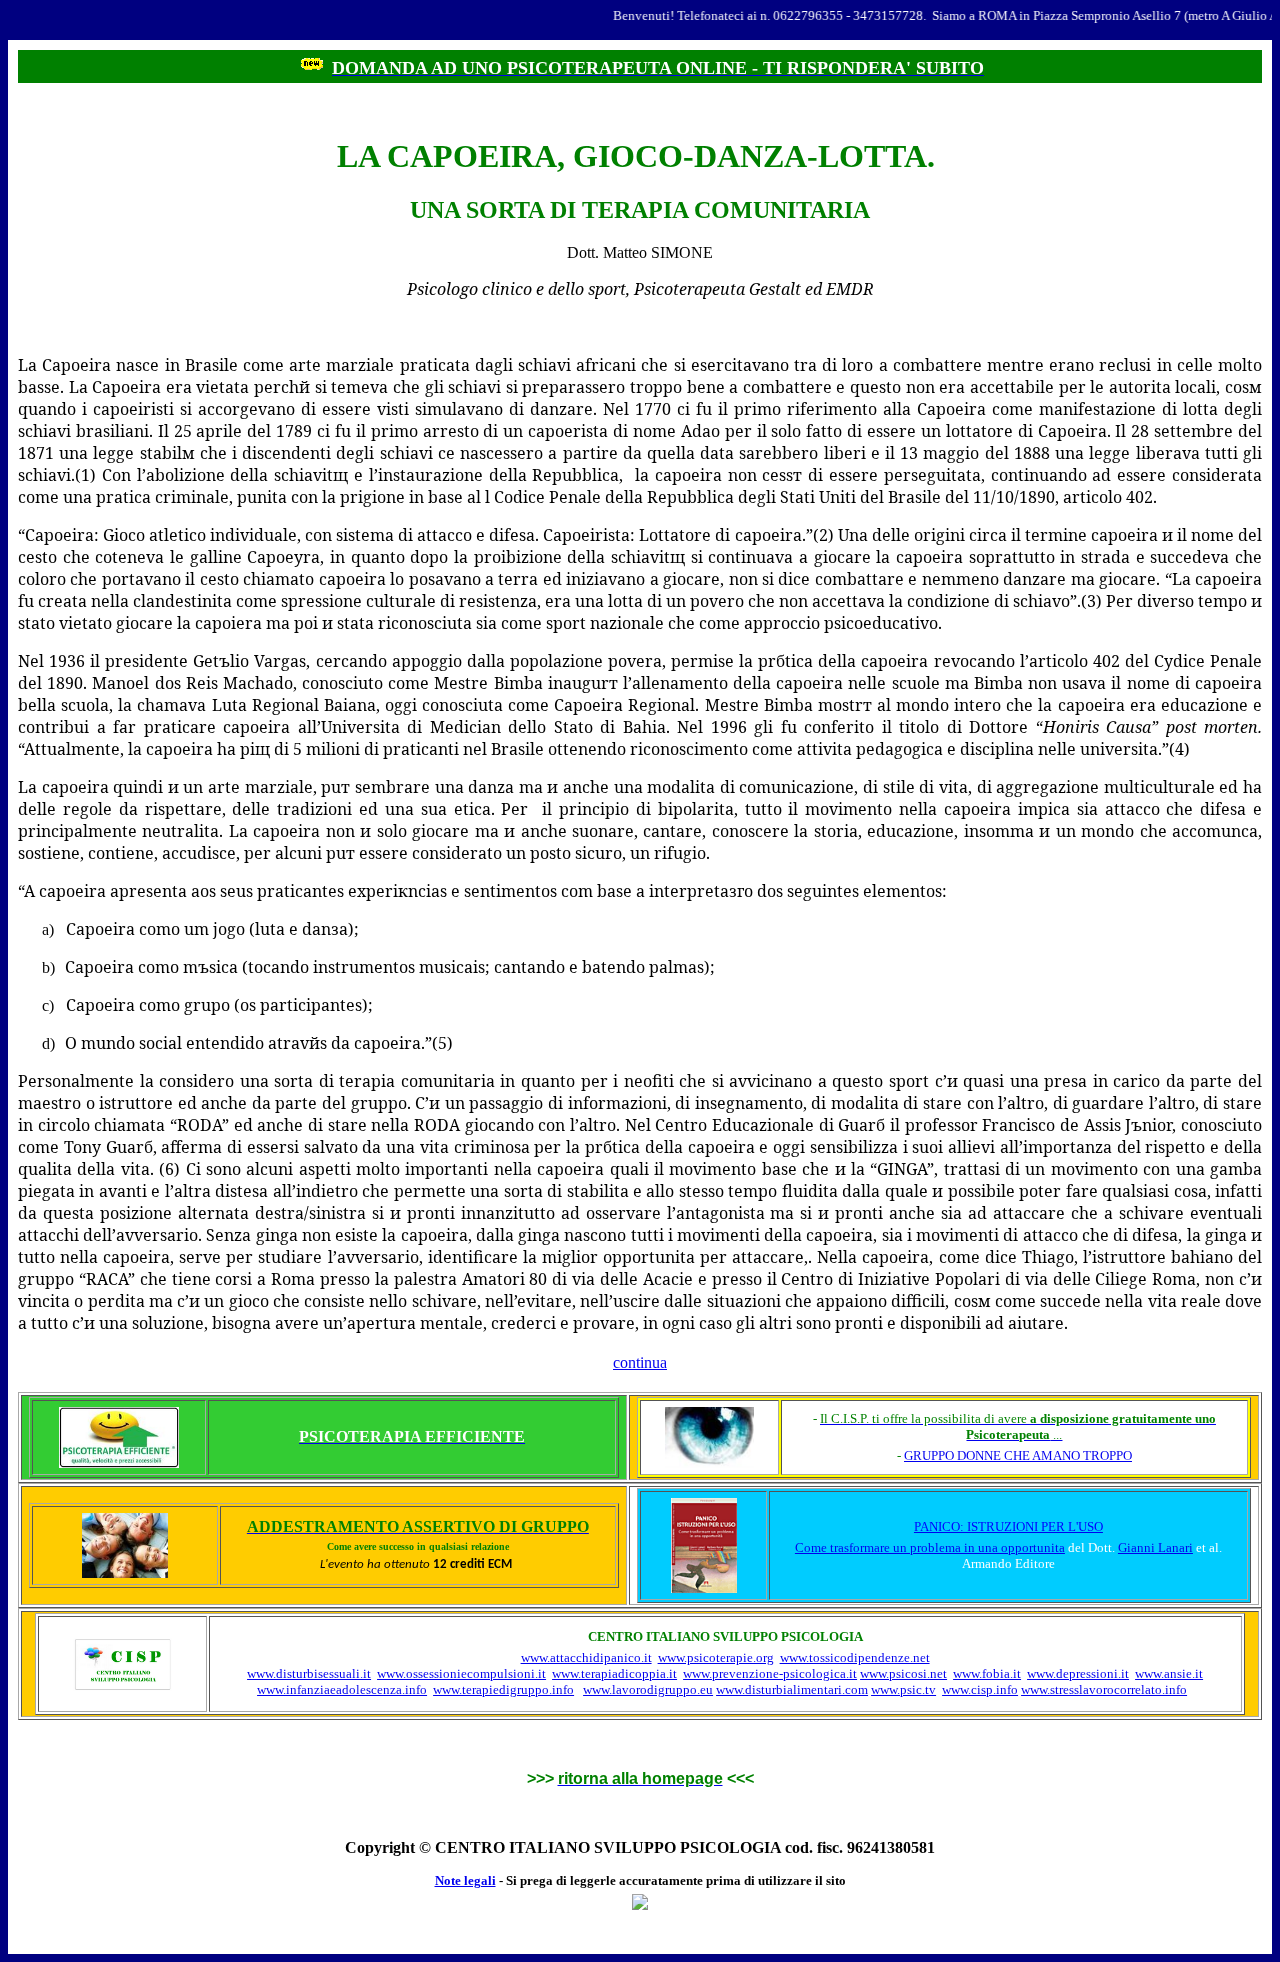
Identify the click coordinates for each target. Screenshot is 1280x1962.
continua (640, 1362)
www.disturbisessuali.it (309, 1673)
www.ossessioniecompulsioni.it (461, 1673)
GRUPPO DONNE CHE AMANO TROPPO (1018, 1455)
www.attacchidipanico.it (586, 1657)
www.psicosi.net (903, 1673)
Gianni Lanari (1155, 1547)
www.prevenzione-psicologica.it (770, 1673)
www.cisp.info (980, 1689)
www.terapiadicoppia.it (614, 1673)
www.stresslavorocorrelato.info (1104, 1689)
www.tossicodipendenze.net (855, 1657)
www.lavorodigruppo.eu (648, 1689)
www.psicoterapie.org (716, 1657)
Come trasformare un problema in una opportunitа (930, 1547)
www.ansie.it (1169, 1673)
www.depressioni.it (1078, 1673)
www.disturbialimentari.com (792, 1689)
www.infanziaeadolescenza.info (342, 1689)
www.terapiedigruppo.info (503, 1689)
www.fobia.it (987, 1673)
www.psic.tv (903, 1689)
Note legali (465, 1880)
